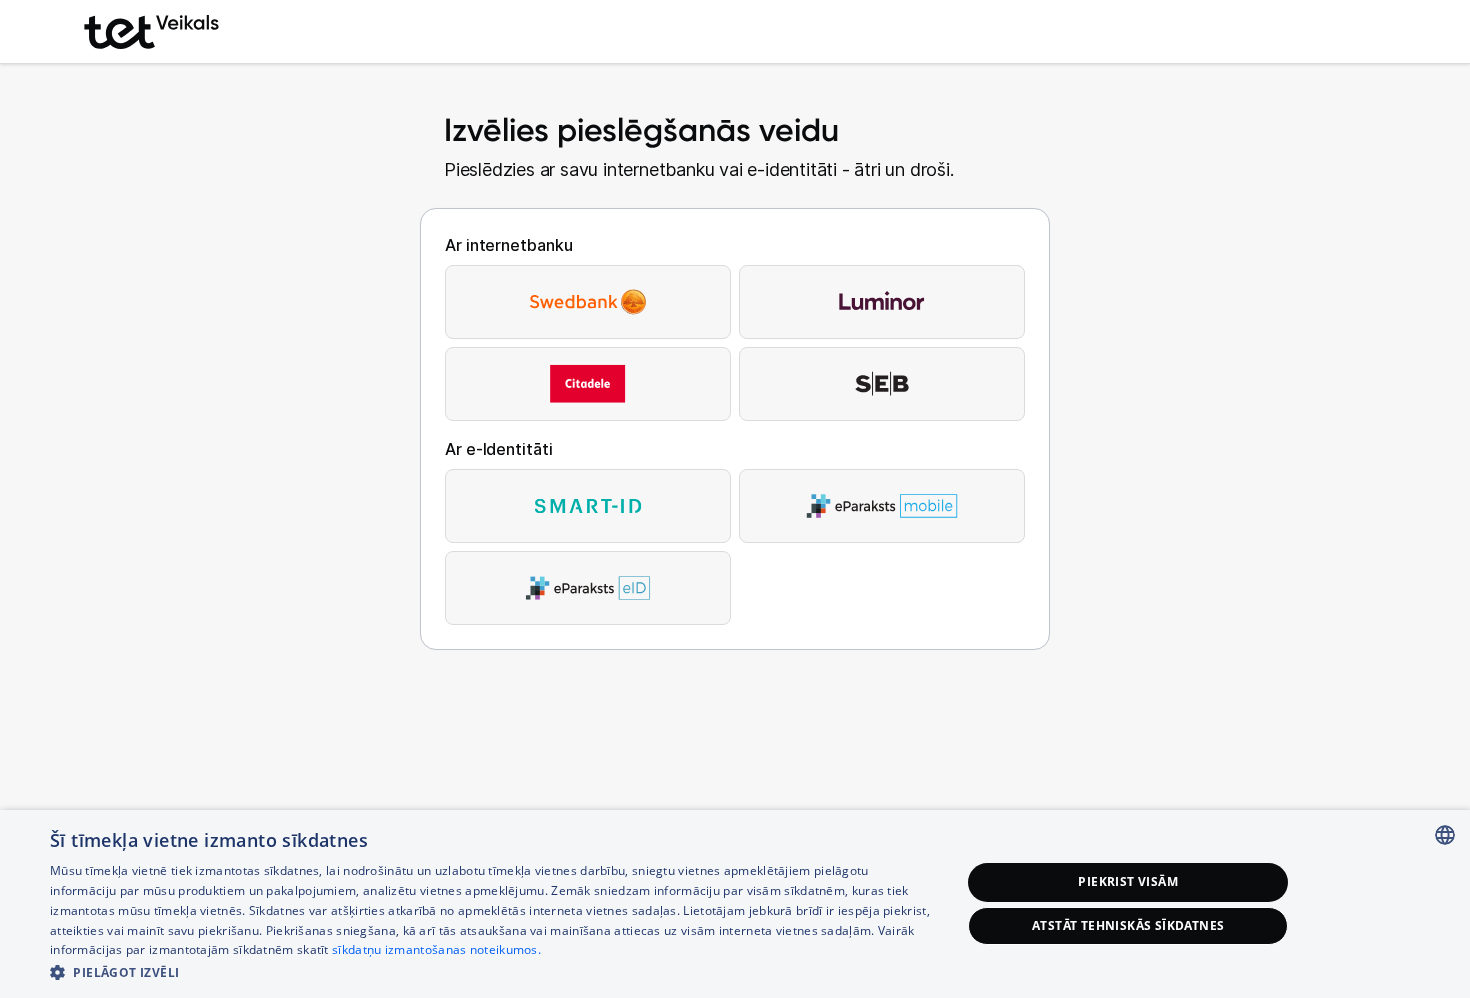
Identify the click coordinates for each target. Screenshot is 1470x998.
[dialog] (735, 904)
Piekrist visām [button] (1128, 881)
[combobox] (1445, 835)
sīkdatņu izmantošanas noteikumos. (436, 949)
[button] (492, 971)
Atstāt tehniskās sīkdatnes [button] (1128, 925)
